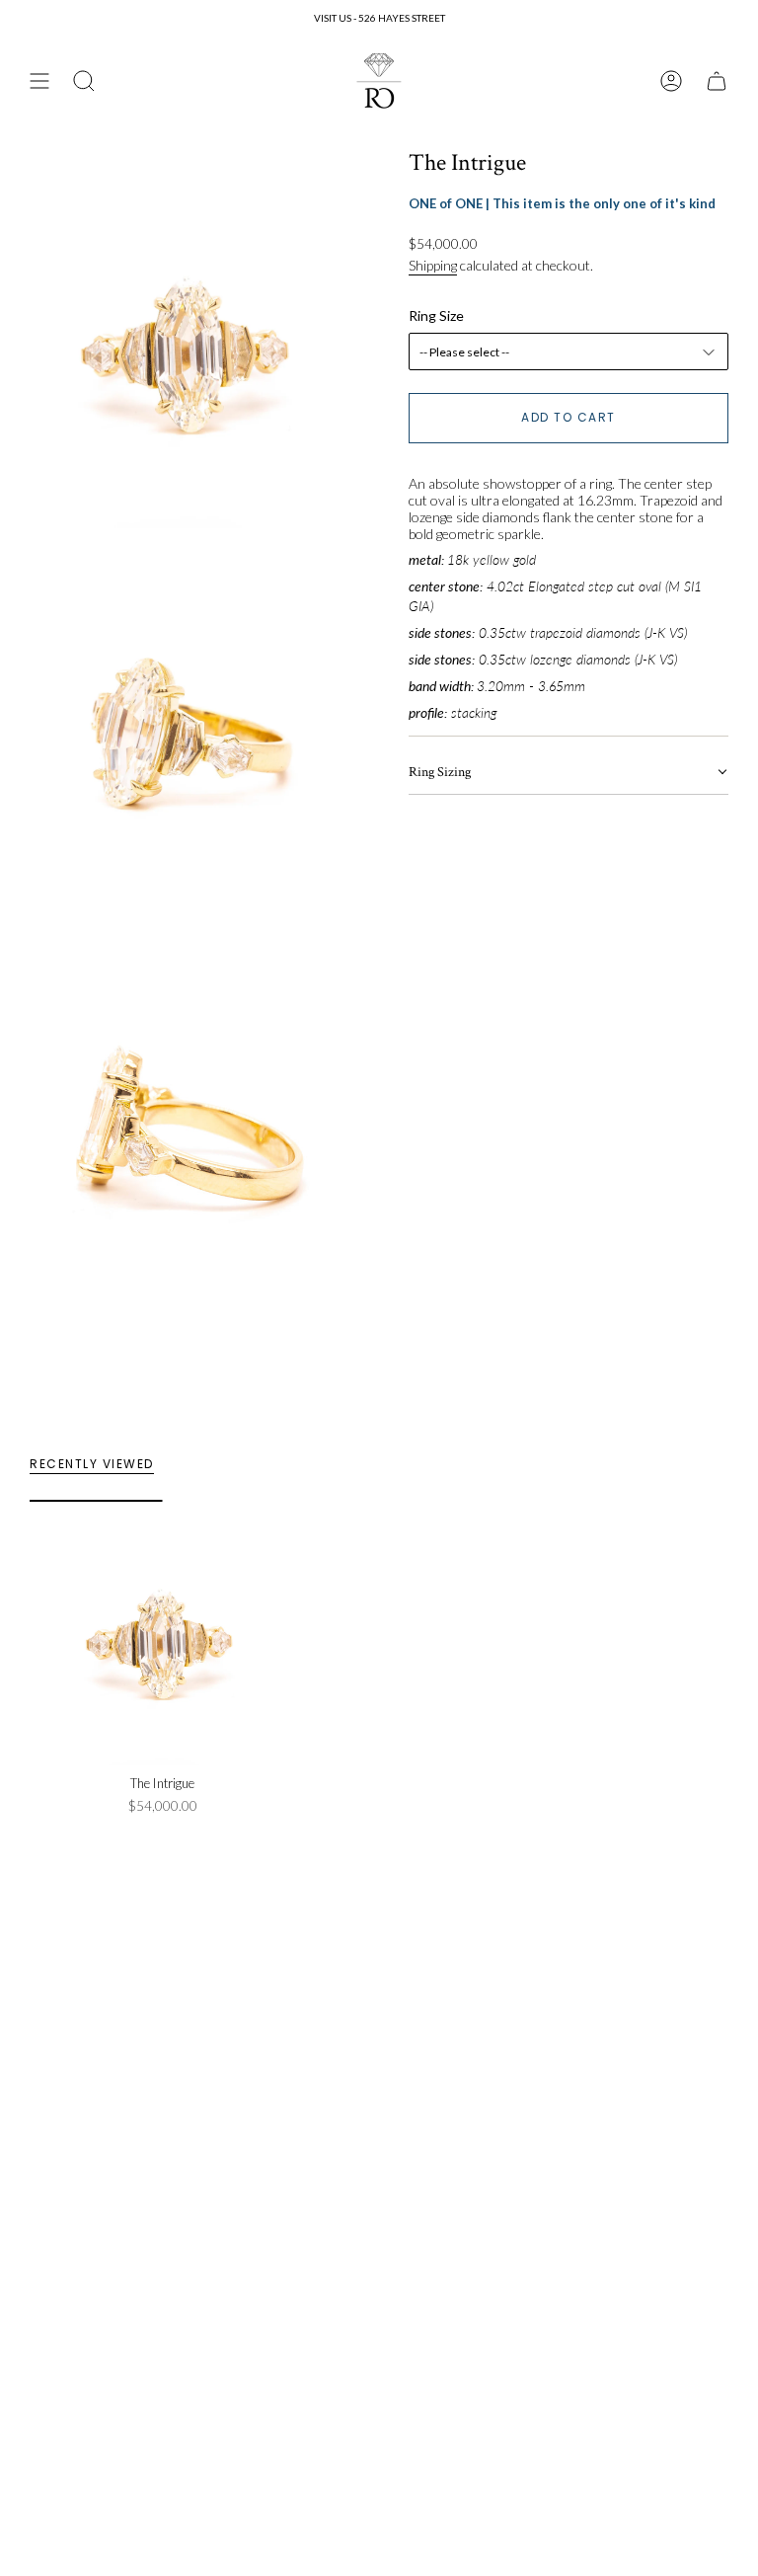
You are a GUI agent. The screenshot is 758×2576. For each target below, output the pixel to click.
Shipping (433, 265)
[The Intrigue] (162, 1633)
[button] (568, 773)
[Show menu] (39, 81)
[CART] (717, 81)
